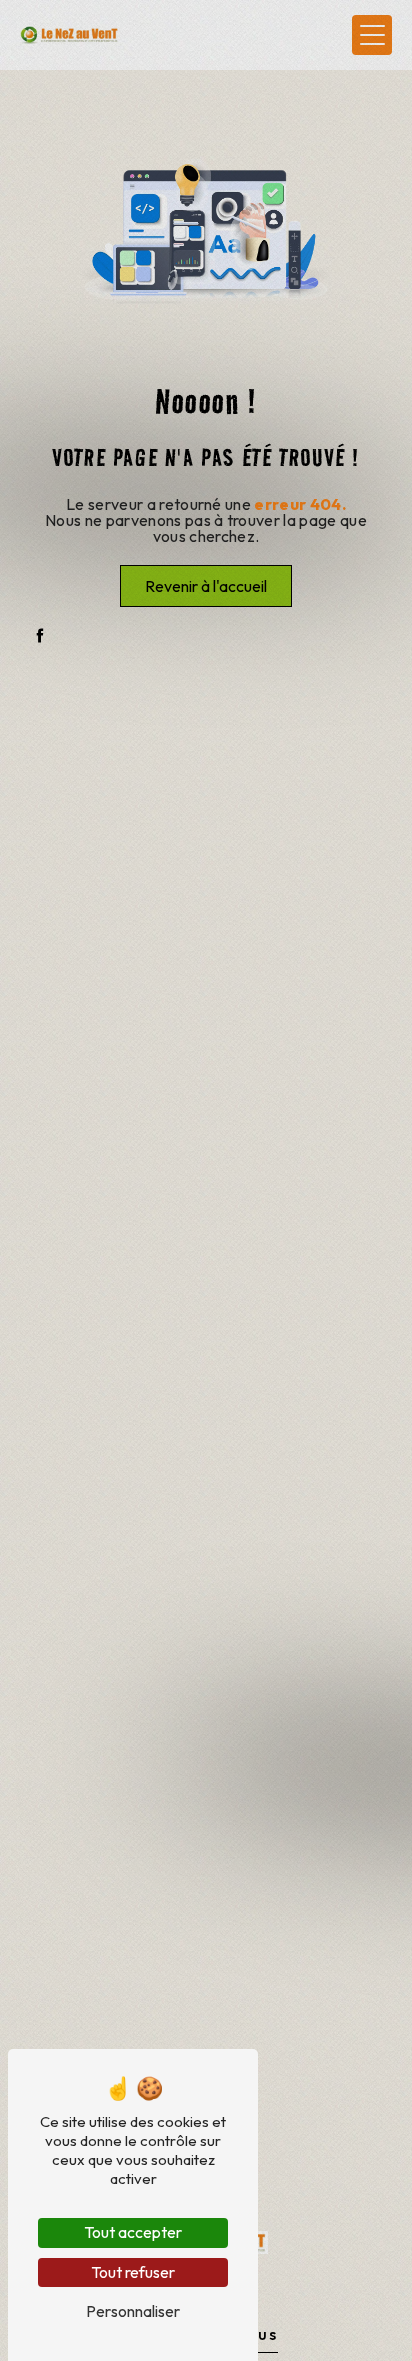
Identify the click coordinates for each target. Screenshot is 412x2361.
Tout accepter (133, 2232)
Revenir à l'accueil (206, 586)
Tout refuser (133, 2272)
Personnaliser (133, 2311)
